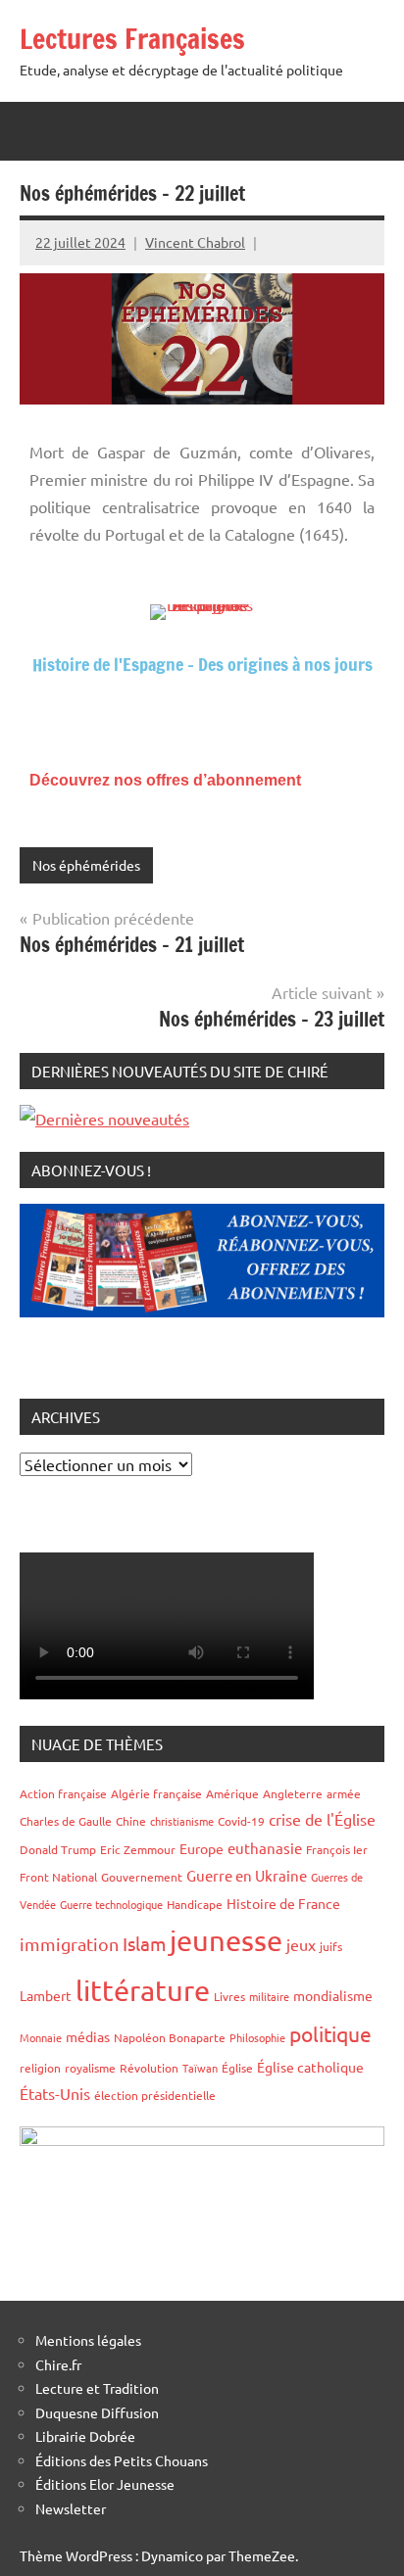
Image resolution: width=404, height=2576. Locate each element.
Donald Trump (58, 1849)
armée (344, 1793)
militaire (269, 1996)
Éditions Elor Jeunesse (105, 2484)
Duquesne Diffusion (97, 2412)
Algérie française (156, 1793)
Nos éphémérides (86, 865)
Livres (229, 1996)
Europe (202, 1848)
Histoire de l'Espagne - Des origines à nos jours (202, 664)
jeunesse (226, 1940)
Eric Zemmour (138, 1849)
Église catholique (310, 2067)
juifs (331, 1946)
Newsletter (71, 2508)
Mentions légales (88, 2340)
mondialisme (333, 1995)
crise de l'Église (322, 1819)
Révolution (149, 2068)
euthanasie (265, 1848)
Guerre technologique (111, 1904)
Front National (58, 1877)
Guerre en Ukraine (247, 1875)
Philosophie (257, 2037)
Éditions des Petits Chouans (122, 2460)
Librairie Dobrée (85, 2436)
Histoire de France (283, 1903)
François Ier (337, 1849)
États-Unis (55, 2093)
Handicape (195, 1904)
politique (330, 2033)
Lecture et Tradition (97, 2388)
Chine (131, 1821)
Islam (144, 1943)
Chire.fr (58, 2364)
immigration (69, 1944)
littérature (143, 1990)
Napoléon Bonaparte (170, 2037)
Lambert (46, 1995)
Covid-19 (241, 1821)
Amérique (232, 1793)
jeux (301, 1944)
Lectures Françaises (132, 39)
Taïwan (200, 2068)
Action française (63, 1793)
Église (237, 2068)
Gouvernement (142, 1877)
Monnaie (41, 2037)
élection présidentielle (155, 2095)
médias (88, 2036)
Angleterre (293, 1793)
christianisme (182, 1821)
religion (40, 2068)
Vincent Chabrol (195, 242)
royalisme (90, 2068)
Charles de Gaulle (66, 1821)
